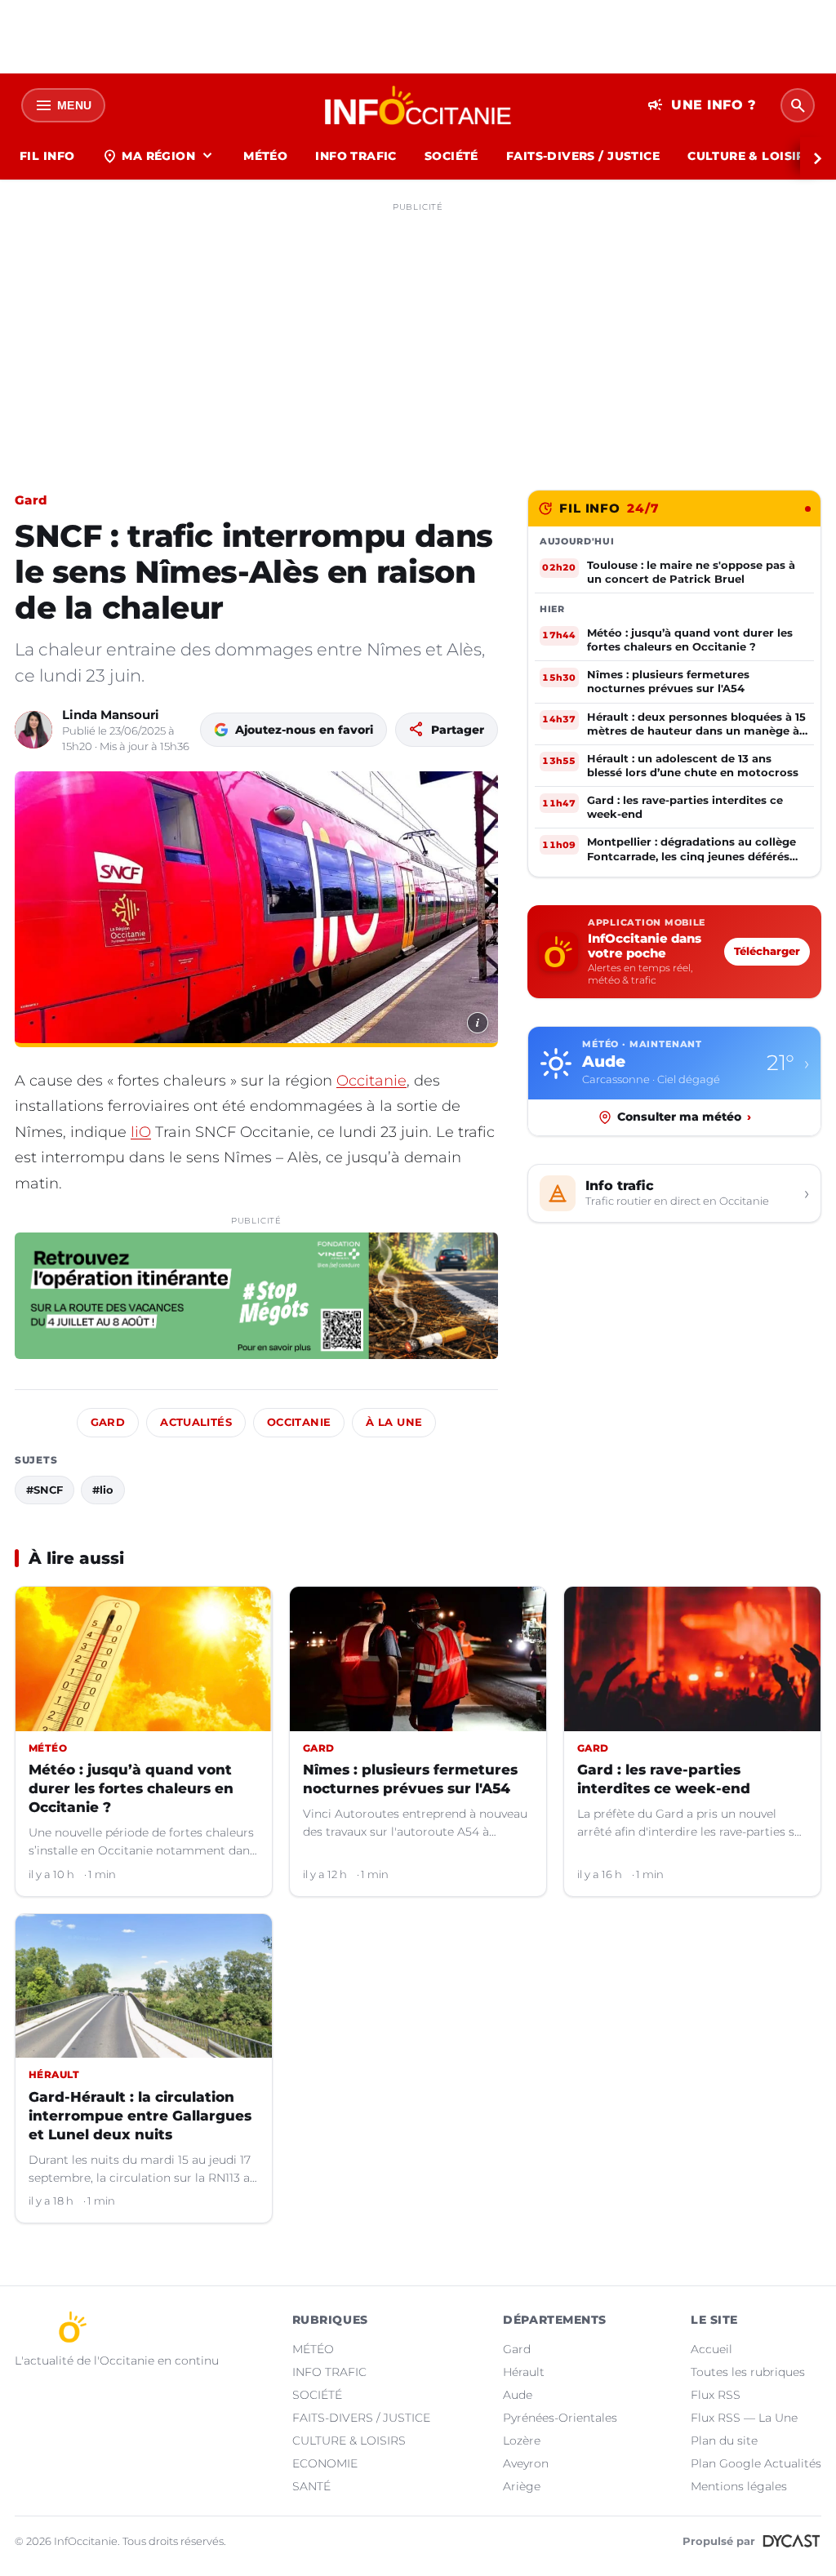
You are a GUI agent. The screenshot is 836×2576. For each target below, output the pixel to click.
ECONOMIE (325, 2463)
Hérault (524, 2372)
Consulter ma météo (684, 1117)
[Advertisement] (418, 333)
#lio (103, 1490)
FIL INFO (47, 156)
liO (141, 1132)
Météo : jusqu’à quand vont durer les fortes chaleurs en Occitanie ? (131, 1788)
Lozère (522, 2441)
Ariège (522, 2486)
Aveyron (526, 2463)
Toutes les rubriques (748, 2372)
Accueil (711, 2349)
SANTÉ (311, 2486)
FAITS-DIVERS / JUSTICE (583, 156)
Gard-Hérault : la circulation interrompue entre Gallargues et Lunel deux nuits (140, 2116)
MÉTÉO (265, 156)
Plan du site (724, 2441)
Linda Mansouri (111, 715)
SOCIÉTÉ (451, 156)
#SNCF (44, 1490)
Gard (31, 500)
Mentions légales (739, 2486)
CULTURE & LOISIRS (750, 156)
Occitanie (371, 1081)
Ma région (159, 156)
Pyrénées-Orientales (560, 2418)
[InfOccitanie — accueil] (418, 105)
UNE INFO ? (702, 105)
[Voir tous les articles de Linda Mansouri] (33, 730)
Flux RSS (716, 2395)
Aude (518, 2395)
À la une (394, 1422)
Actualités (196, 1422)
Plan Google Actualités (756, 2463)
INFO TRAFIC (356, 156)
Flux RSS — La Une (744, 2418)
